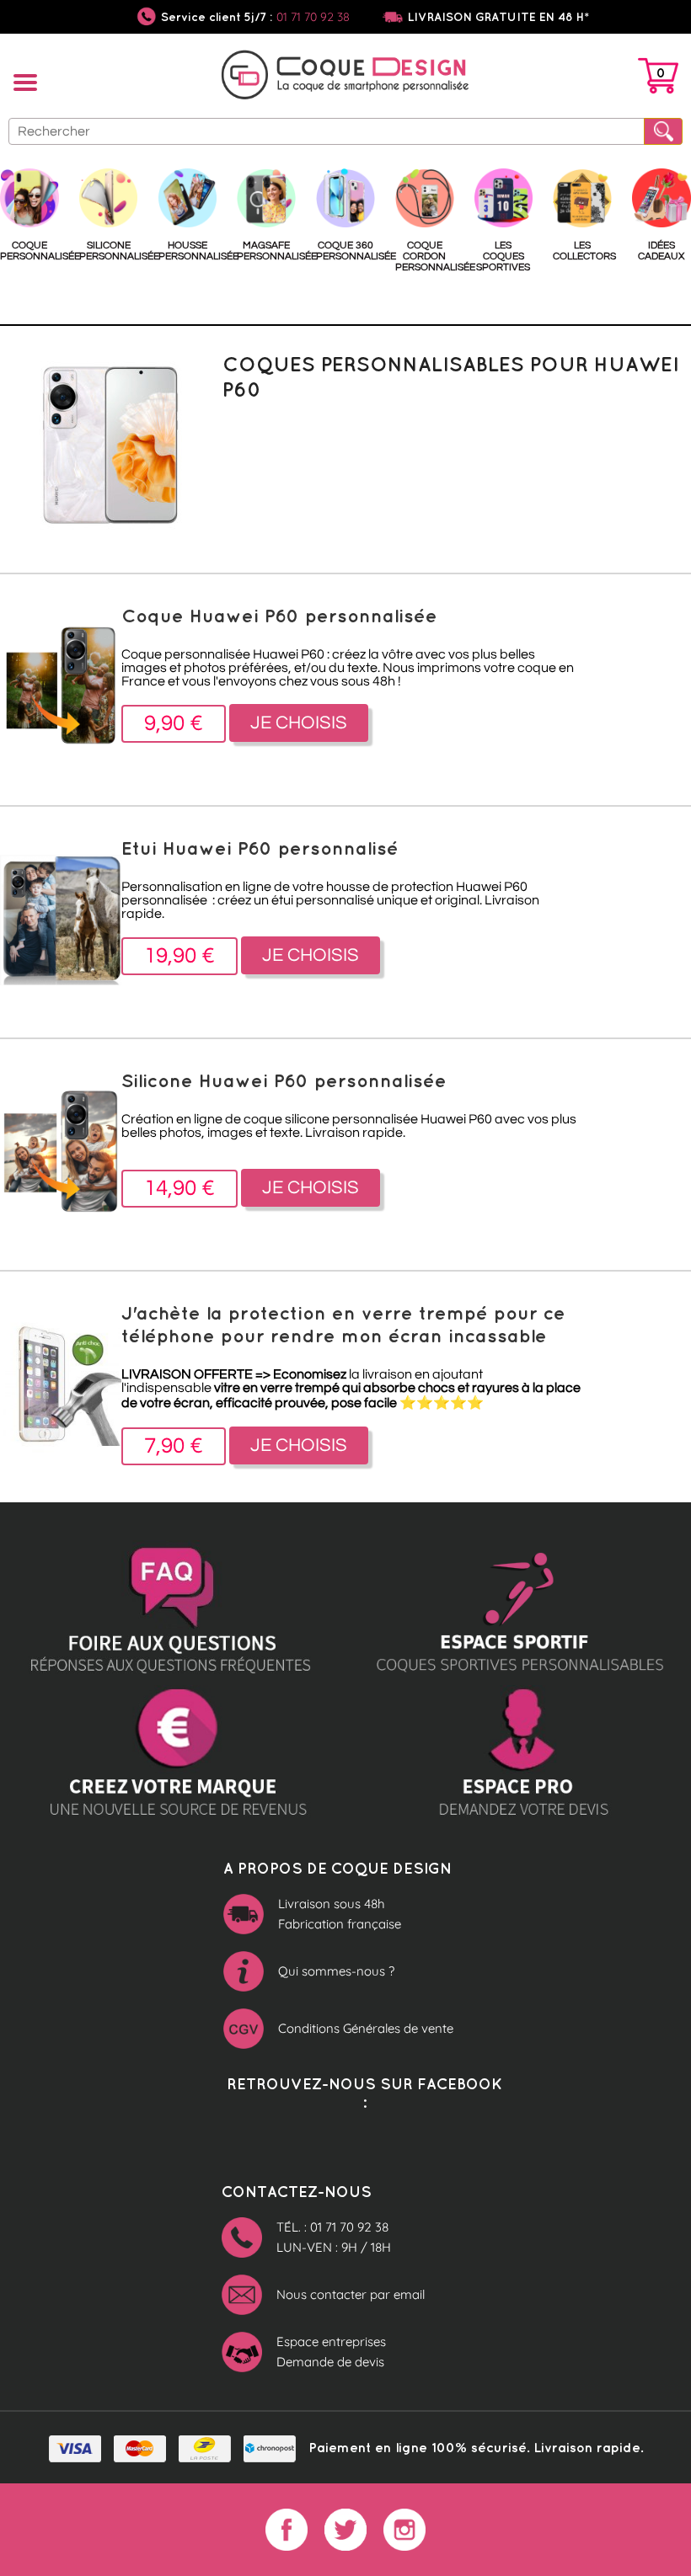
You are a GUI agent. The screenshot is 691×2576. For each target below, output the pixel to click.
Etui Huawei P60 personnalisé (260, 848)
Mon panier (658, 79)
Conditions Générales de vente (366, 2028)
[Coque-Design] (345, 77)
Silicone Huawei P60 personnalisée (284, 1080)
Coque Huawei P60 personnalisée (279, 615)
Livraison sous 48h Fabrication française (340, 1914)
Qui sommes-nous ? (336, 1971)
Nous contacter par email (351, 2294)
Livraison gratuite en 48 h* (498, 17)
